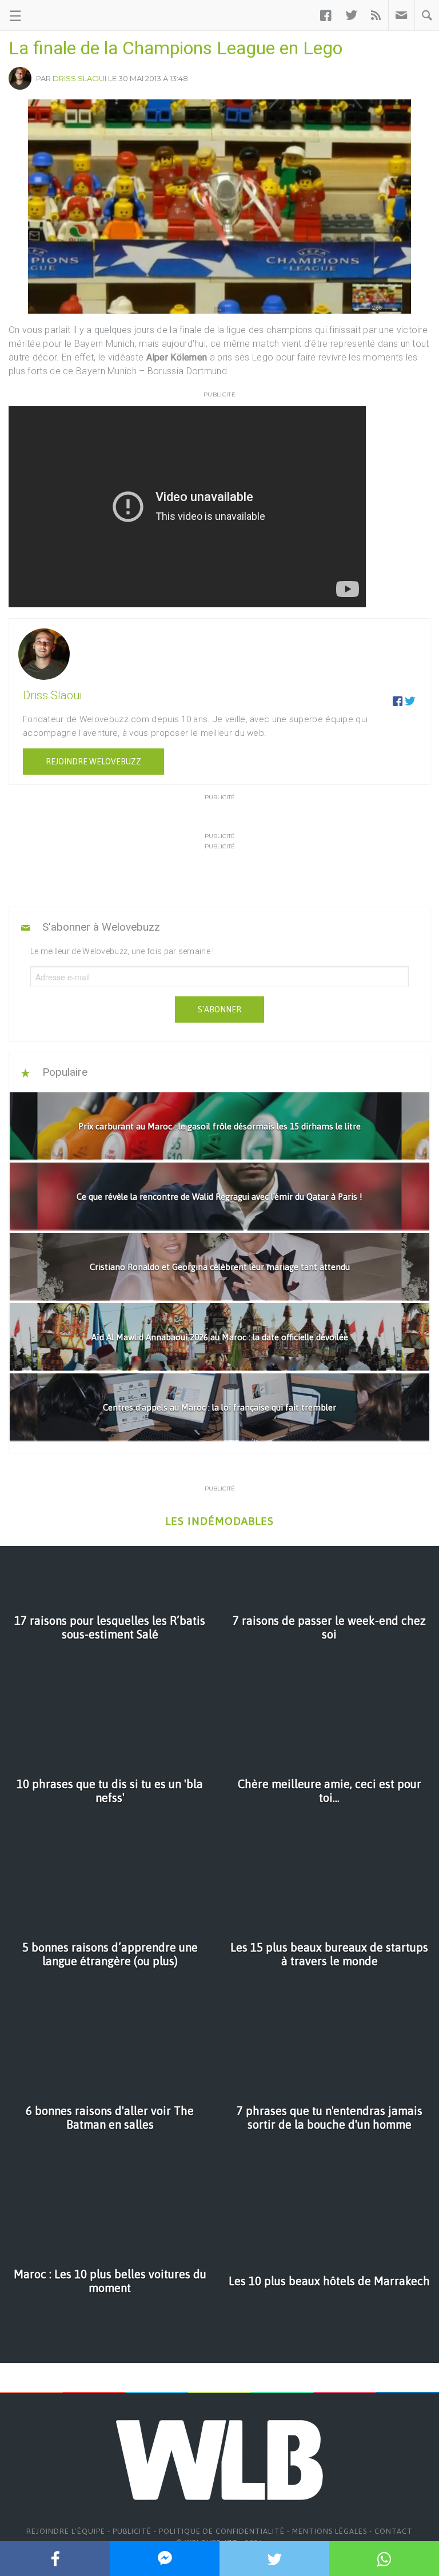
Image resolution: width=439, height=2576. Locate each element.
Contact (394, 2531)
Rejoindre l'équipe (66, 2531)
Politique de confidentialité (222, 2531)
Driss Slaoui (79, 78)
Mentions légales (330, 2531)
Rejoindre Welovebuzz (93, 762)
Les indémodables (219, 1521)
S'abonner (219, 1009)
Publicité (132, 2531)
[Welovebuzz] (52, 15)
